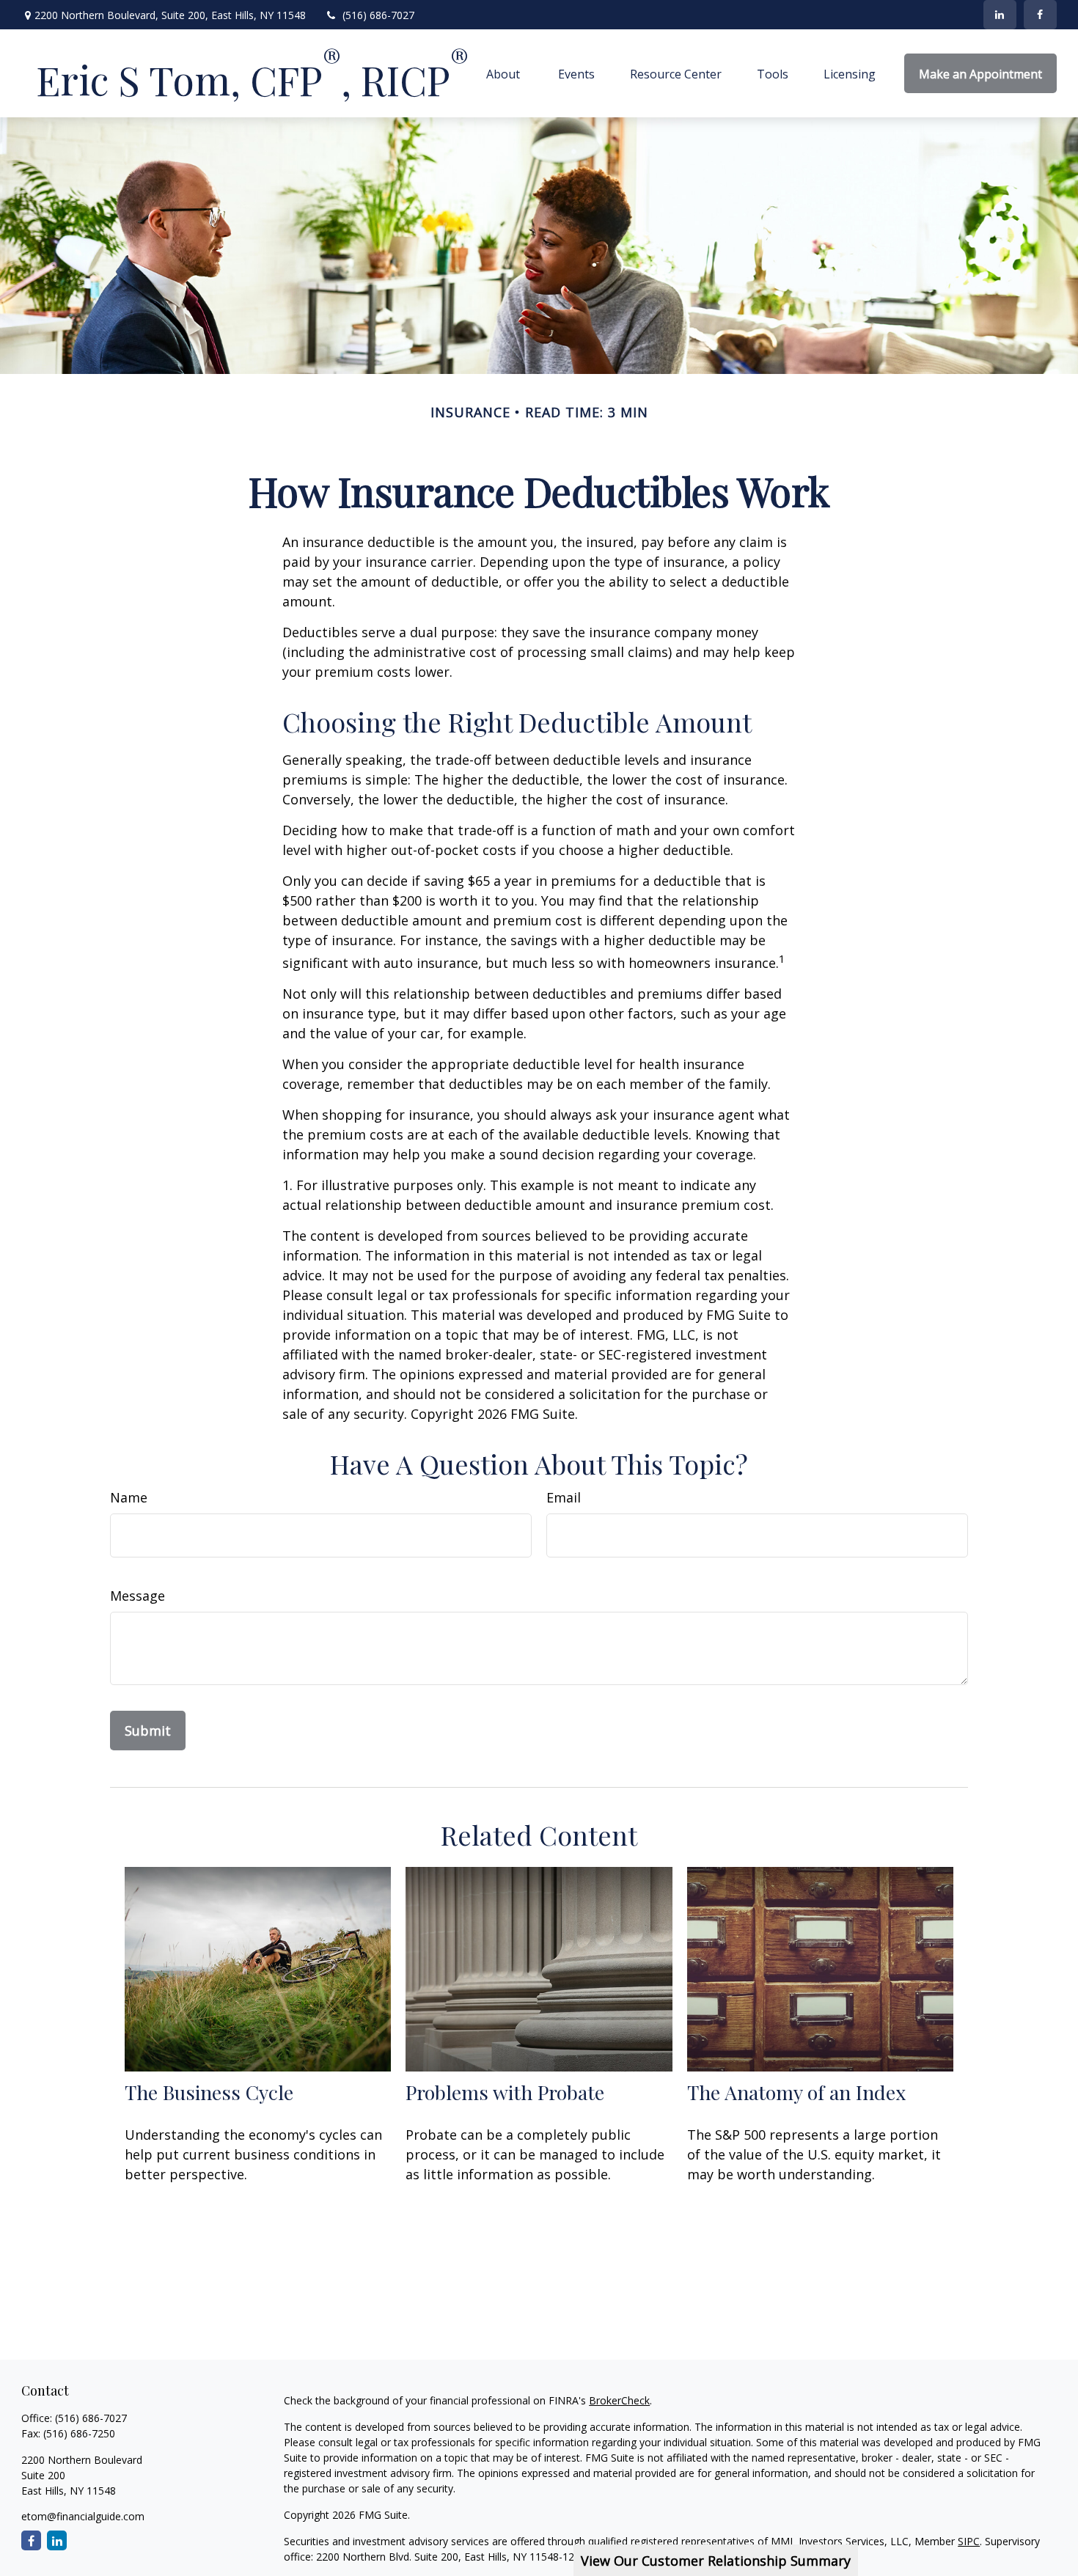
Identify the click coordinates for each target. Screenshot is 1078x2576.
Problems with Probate (505, 2092)
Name (129, 1497)
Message (137, 1596)
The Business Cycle (209, 2092)
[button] (505, 73)
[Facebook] (1040, 15)
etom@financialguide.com (83, 2516)
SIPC (969, 2541)
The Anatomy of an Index (796, 2092)
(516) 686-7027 (378, 15)
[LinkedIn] (1000, 15)
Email (564, 1497)
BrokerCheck (619, 2400)
